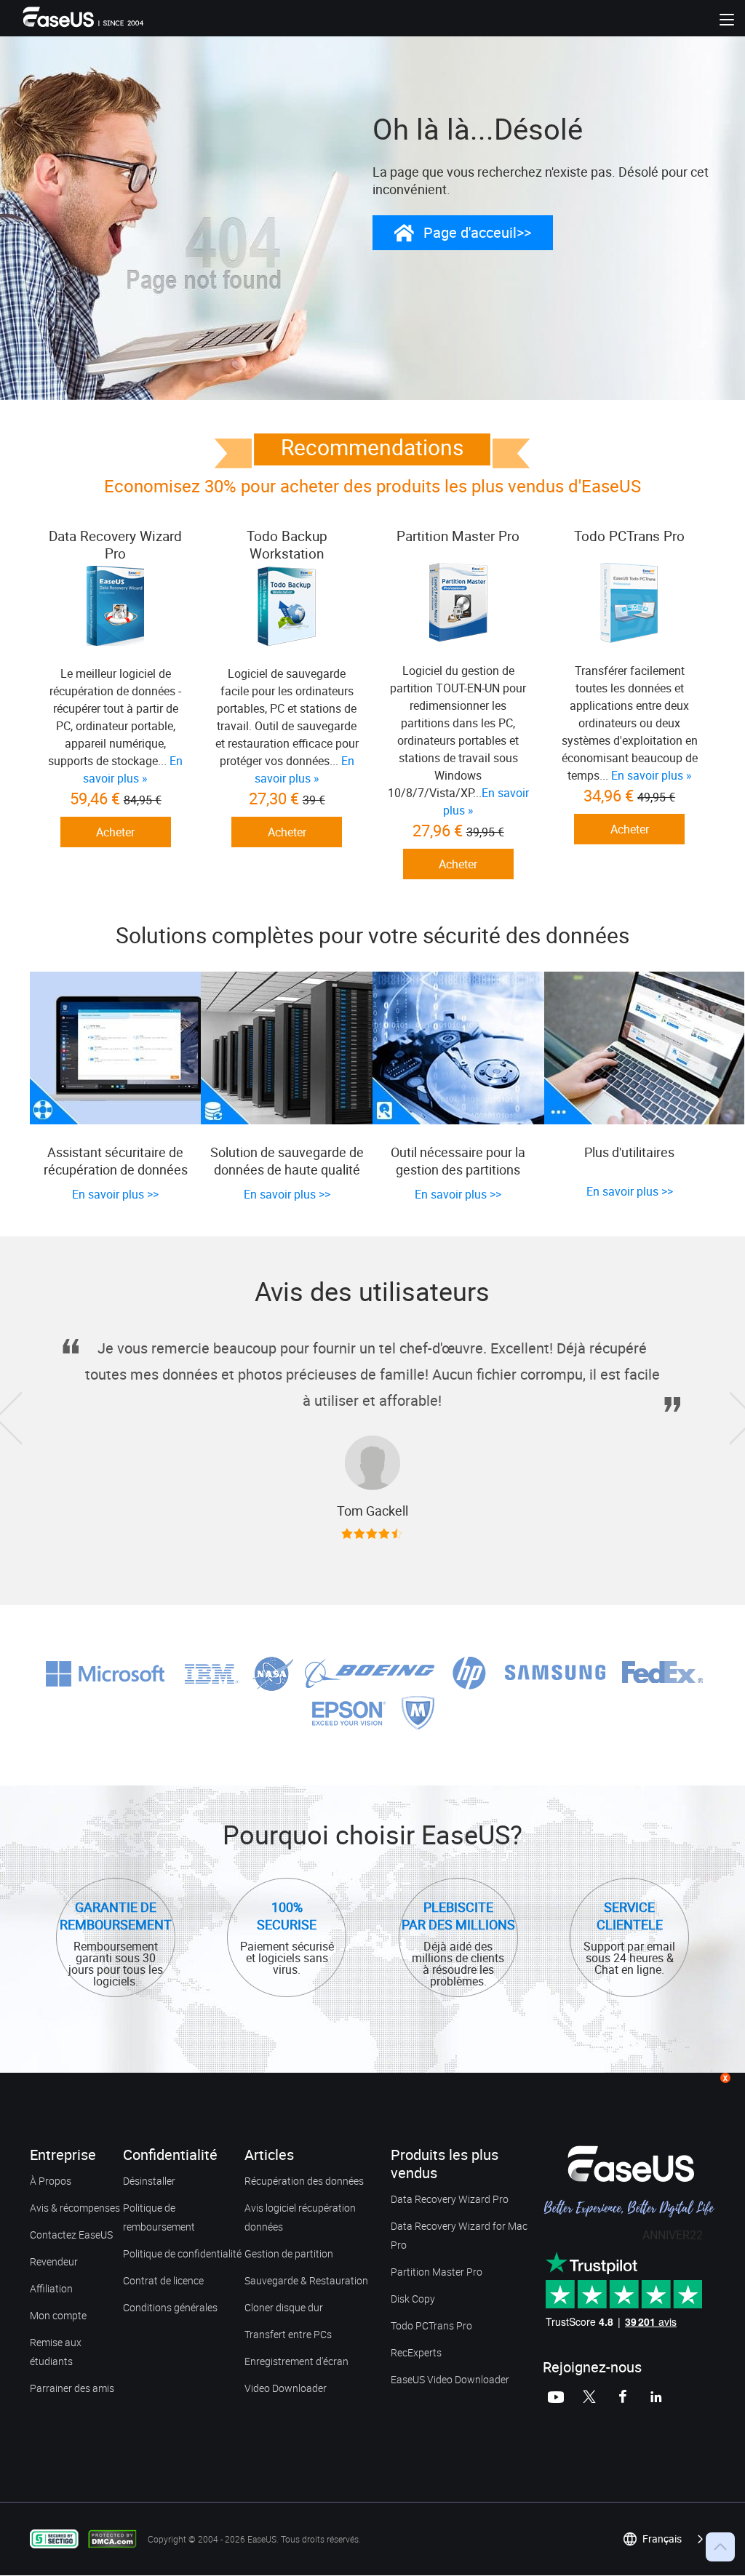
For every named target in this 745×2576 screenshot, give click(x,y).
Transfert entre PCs (288, 2334)
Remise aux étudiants (56, 2352)
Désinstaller (149, 2181)
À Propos (51, 2181)
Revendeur (54, 2261)
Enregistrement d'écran (296, 2361)
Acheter (115, 832)
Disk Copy (413, 2299)
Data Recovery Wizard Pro (450, 2199)
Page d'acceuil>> (477, 232)
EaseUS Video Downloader (450, 2379)
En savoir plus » (652, 775)
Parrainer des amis (72, 2388)
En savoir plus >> (115, 1194)
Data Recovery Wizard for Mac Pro (459, 2235)
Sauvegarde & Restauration (306, 2280)
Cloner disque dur (284, 2307)
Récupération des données (304, 2181)
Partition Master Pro (437, 2272)
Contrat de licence (163, 2280)
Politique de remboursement (159, 2217)
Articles (269, 2155)
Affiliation (51, 2288)
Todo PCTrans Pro (431, 2325)
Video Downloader (286, 2388)
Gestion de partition (289, 2253)
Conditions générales (170, 2307)
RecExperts (416, 2352)
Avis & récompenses (75, 2208)
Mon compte (58, 2315)
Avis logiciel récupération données (300, 2217)
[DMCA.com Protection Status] (116, 2538)
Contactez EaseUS (71, 2235)
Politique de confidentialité (182, 2253)
